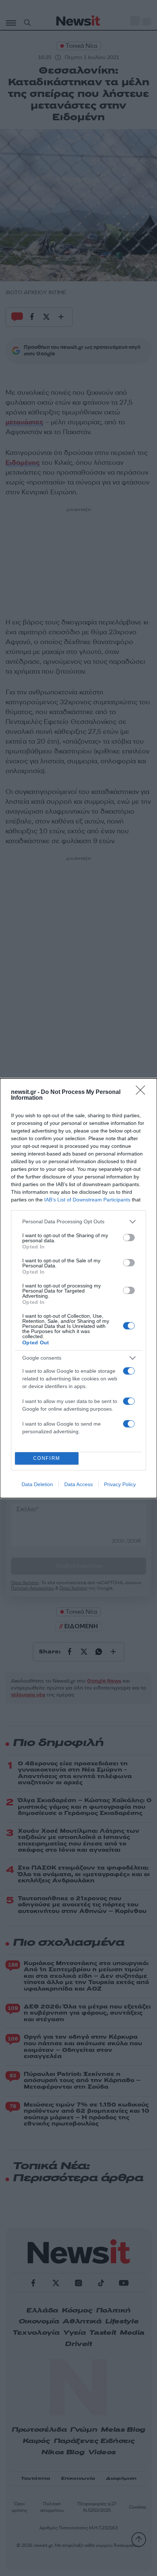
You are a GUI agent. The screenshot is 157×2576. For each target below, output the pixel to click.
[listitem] (78, 1222)
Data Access (78, 1484)
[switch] (129, 1238)
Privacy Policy (120, 1484)
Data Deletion (37, 1484)
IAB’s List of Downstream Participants (87, 1200)
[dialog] (78, 1288)
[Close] (143, 1092)
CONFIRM (47, 1458)
